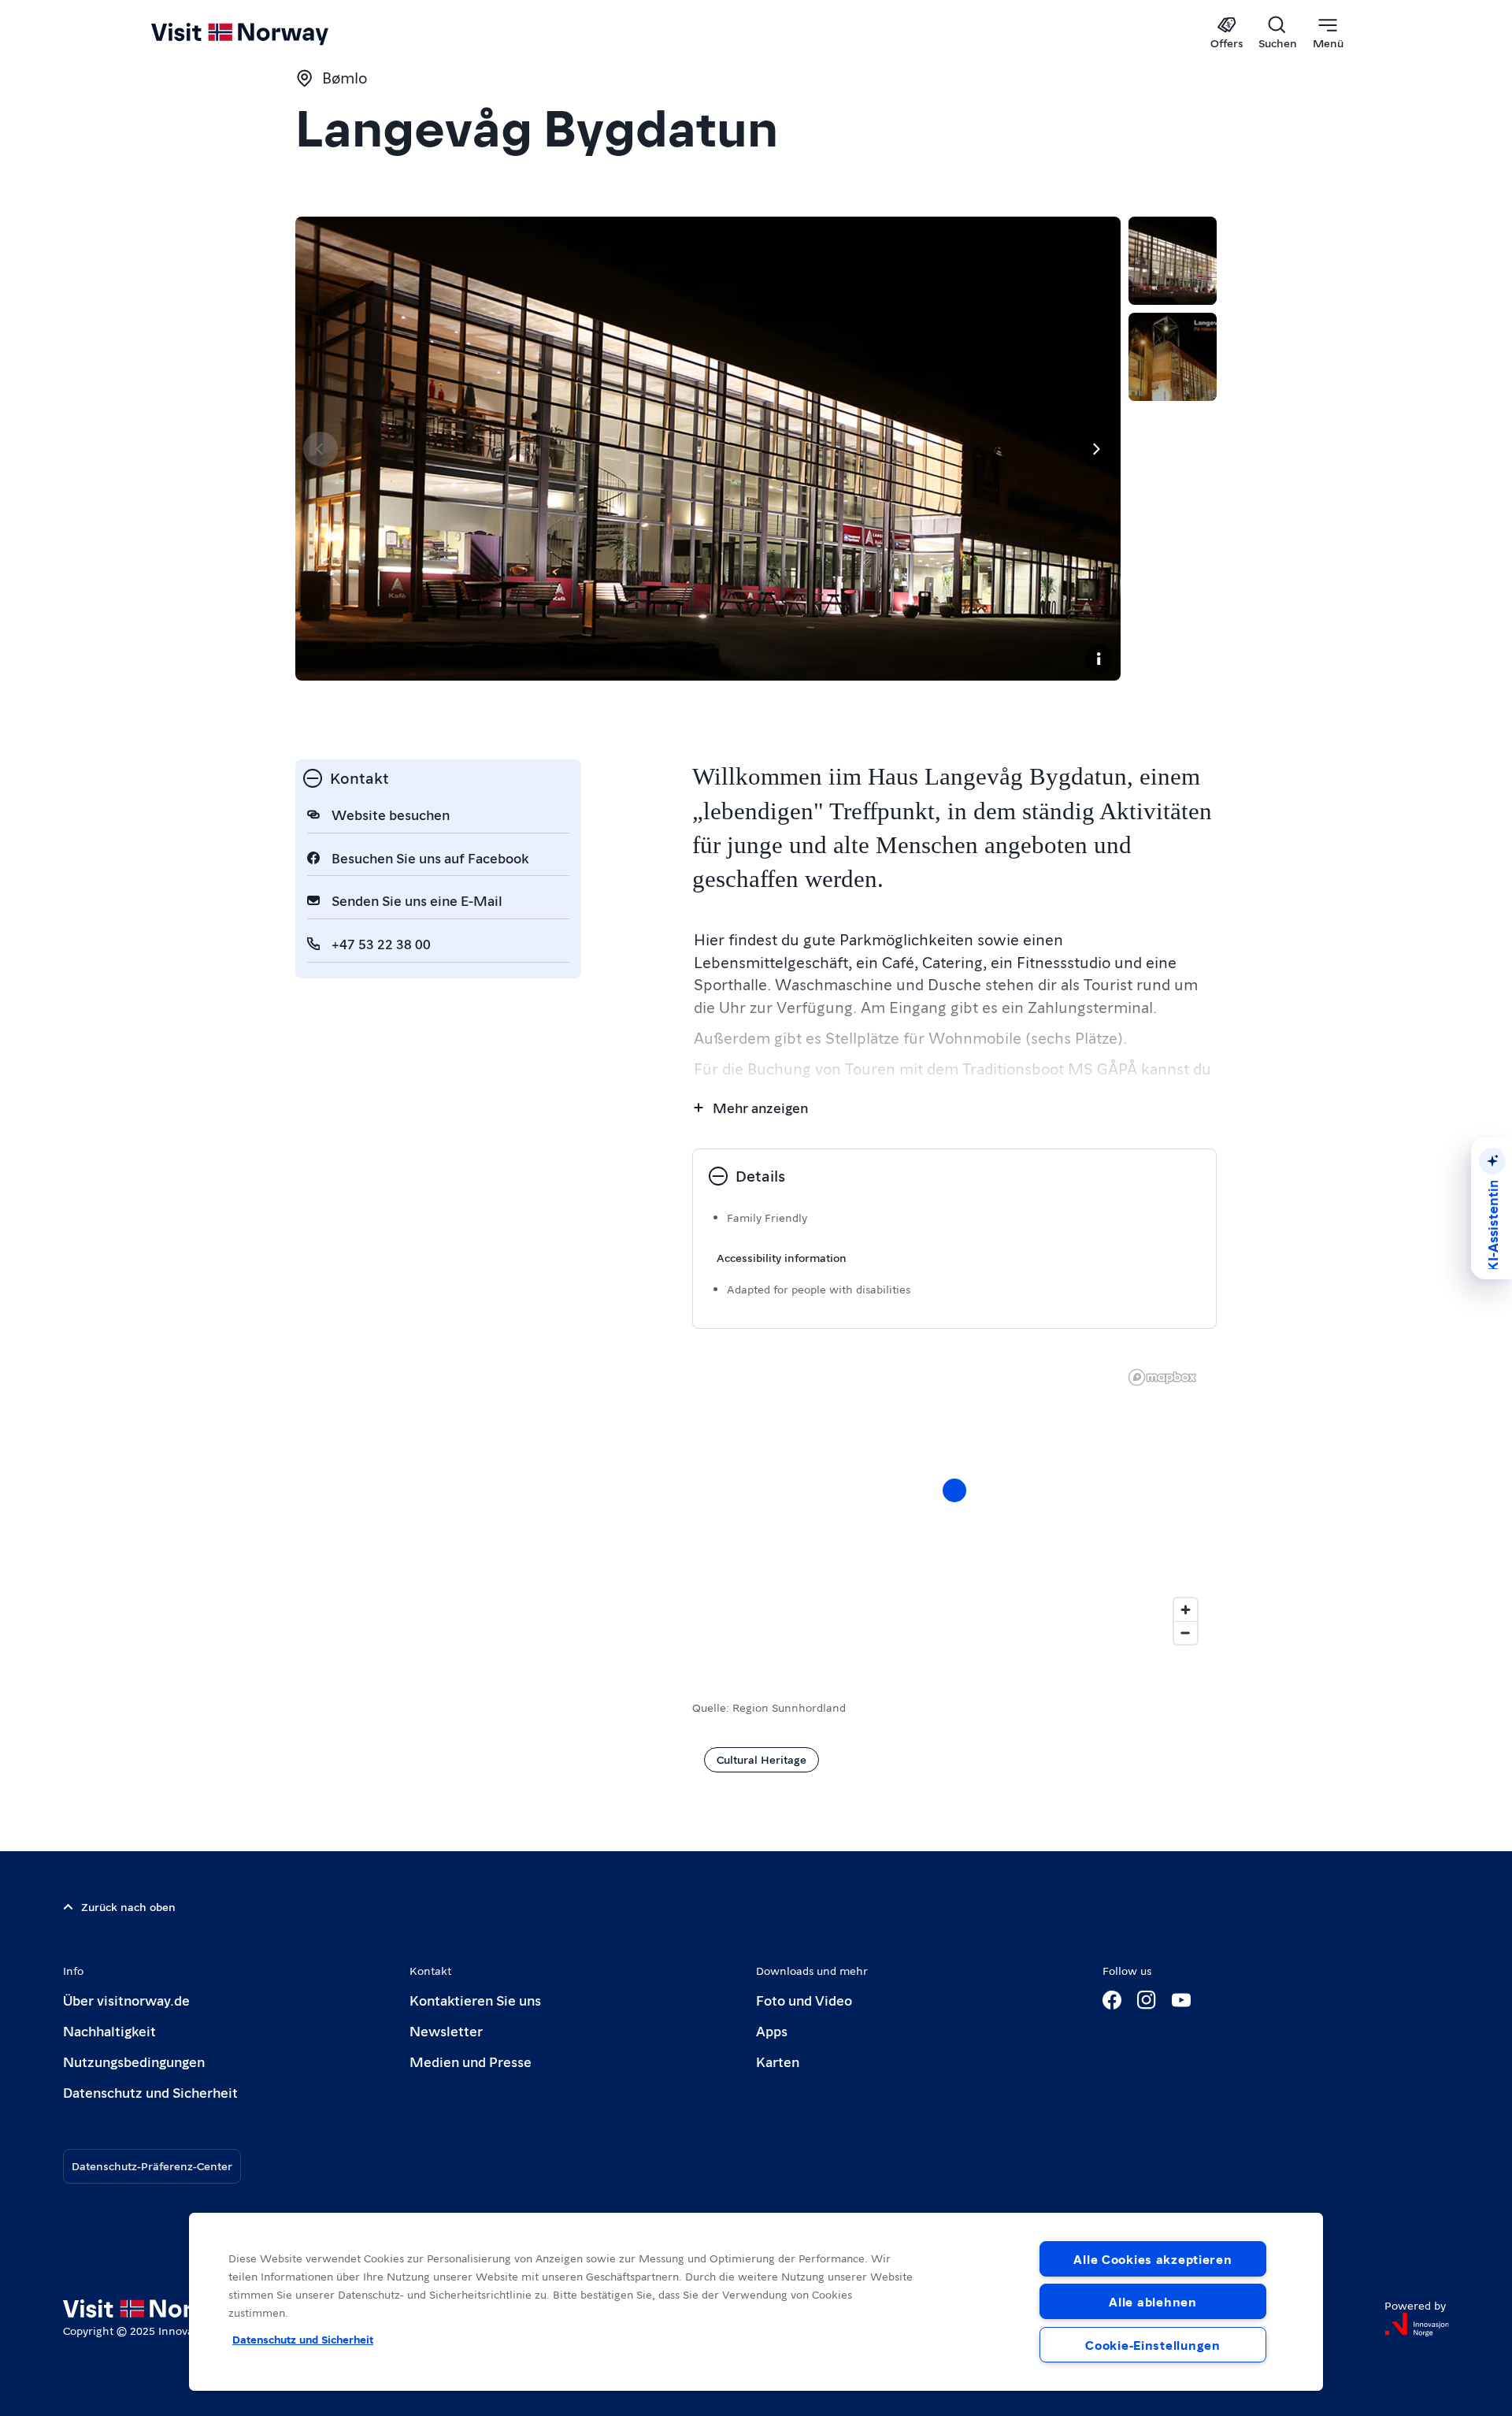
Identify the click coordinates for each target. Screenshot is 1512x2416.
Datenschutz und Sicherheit (150, 2092)
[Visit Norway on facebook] (1112, 2000)
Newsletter (446, 2030)
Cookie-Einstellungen (1153, 2345)
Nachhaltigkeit (109, 2030)
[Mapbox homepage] (1162, 1377)
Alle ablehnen (1153, 2301)
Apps (772, 2030)
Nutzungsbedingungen (134, 2061)
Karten (778, 2061)
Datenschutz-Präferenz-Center (152, 2165)
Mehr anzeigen (760, 1107)
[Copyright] (1099, 659)
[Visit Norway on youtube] (1181, 2000)
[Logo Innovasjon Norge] (1417, 2325)
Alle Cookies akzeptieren (1153, 2259)
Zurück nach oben (128, 1906)
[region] (954, 1506)
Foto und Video (804, 2000)
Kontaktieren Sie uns (475, 2000)
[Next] (1095, 449)
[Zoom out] (1186, 1633)
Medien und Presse (471, 2061)
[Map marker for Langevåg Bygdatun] (954, 1490)
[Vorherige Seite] (321, 449)
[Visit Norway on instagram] (1147, 2000)
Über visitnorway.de (126, 2000)
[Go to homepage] (266, 33)
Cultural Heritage (762, 1759)
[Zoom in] (1186, 1610)
